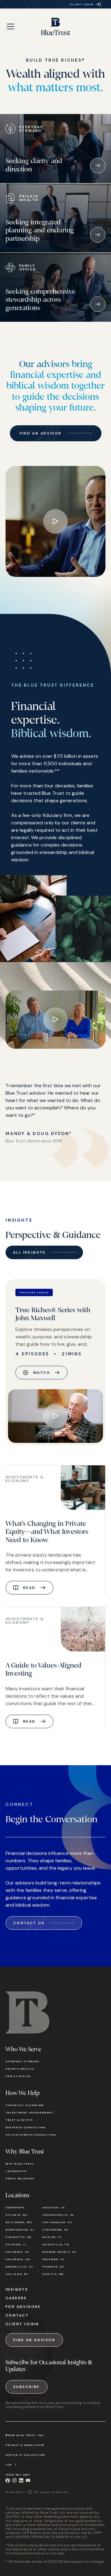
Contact (17, 2315)
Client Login (22, 2324)
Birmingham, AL (20, 2230)
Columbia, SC (17, 2252)
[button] (10, 27)
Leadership (16, 2171)
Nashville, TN (56, 2244)
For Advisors (23, 2307)
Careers (16, 2298)
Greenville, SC (19, 2267)
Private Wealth (20, 2069)
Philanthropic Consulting (31, 2135)
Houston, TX (54, 2207)
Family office (18, 2076)
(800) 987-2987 (18, 2475)
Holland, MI (17, 2274)
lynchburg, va (55, 2230)
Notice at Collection (25, 2455)
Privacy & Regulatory (25, 2445)
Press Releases (20, 2178)
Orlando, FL (53, 2259)
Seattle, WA (53, 2274)
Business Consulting (25, 2127)
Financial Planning (25, 2105)
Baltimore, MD (19, 2222)
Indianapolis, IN (58, 2215)
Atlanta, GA (17, 2215)
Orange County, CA (59, 2252)
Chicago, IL (16, 2244)
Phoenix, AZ (53, 2267)
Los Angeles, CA (57, 2222)
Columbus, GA (18, 2259)
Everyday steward (23, 2061)
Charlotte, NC (19, 2237)
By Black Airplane (51, 2492)
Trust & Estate (19, 2120)
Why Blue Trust (20, 2164)
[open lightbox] (55, 521)
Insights (17, 2289)
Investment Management (30, 2113)
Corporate (15, 2207)
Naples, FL (52, 2237)
